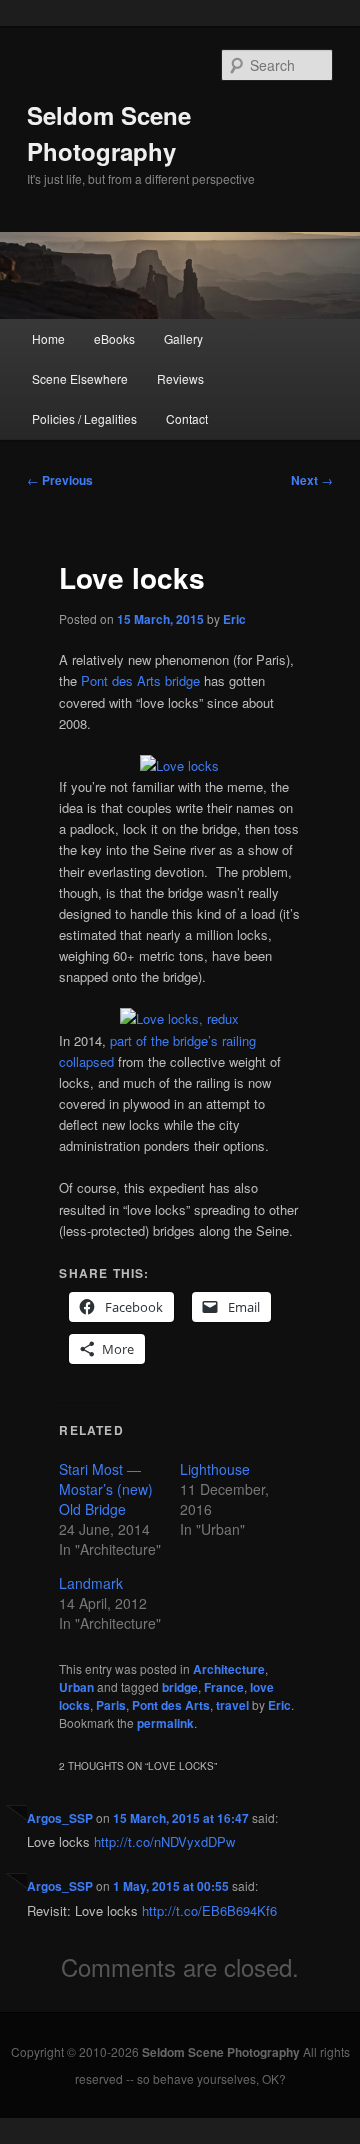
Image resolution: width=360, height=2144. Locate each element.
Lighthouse (215, 1469)
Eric (234, 619)
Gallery (183, 338)
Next (312, 480)
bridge (180, 1687)
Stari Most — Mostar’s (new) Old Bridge (106, 1489)
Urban (76, 1687)
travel (232, 1705)
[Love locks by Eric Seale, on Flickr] (179, 765)
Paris (111, 1705)
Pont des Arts (171, 1705)
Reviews (180, 378)
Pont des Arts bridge (140, 680)
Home (48, 338)
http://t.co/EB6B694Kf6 (209, 1910)
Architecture (229, 1669)
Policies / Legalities (84, 418)
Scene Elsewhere (80, 378)
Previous (60, 480)
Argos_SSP (60, 1818)
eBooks (114, 338)
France (224, 1687)
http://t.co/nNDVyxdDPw (164, 1841)
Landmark (91, 1583)
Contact (187, 418)
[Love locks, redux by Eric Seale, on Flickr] (179, 1018)
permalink (165, 1723)
